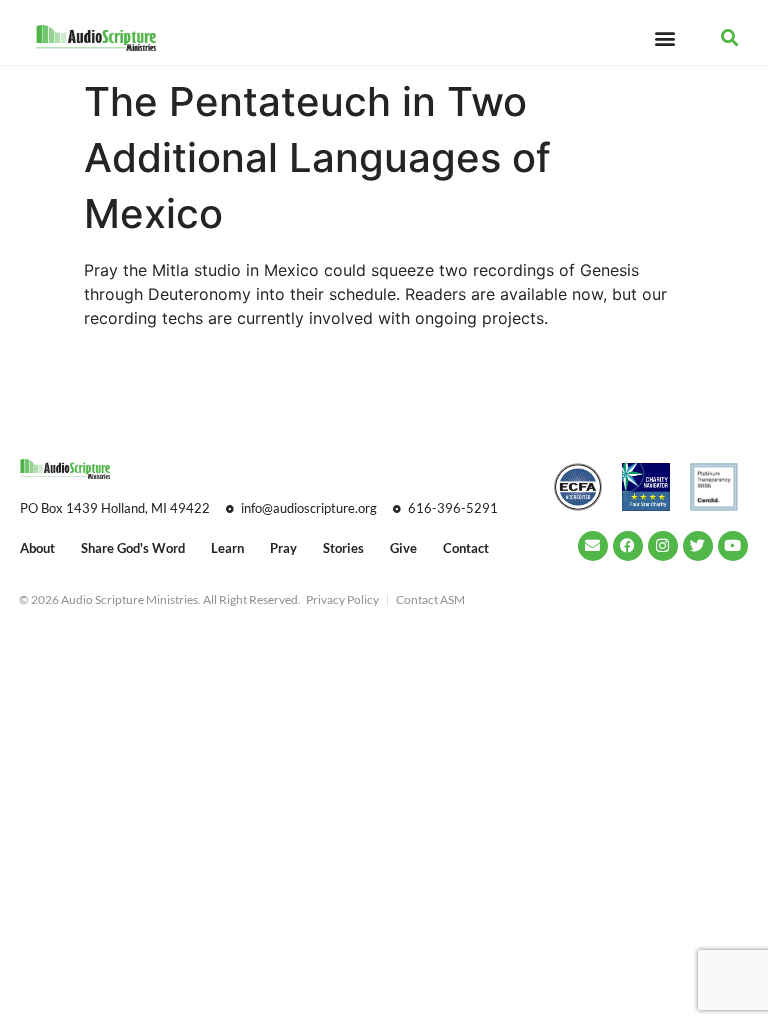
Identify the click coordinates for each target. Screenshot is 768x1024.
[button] (664, 37)
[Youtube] (733, 546)
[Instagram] (663, 546)
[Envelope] (593, 546)
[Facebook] (628, 546)
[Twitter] (698, 546)
